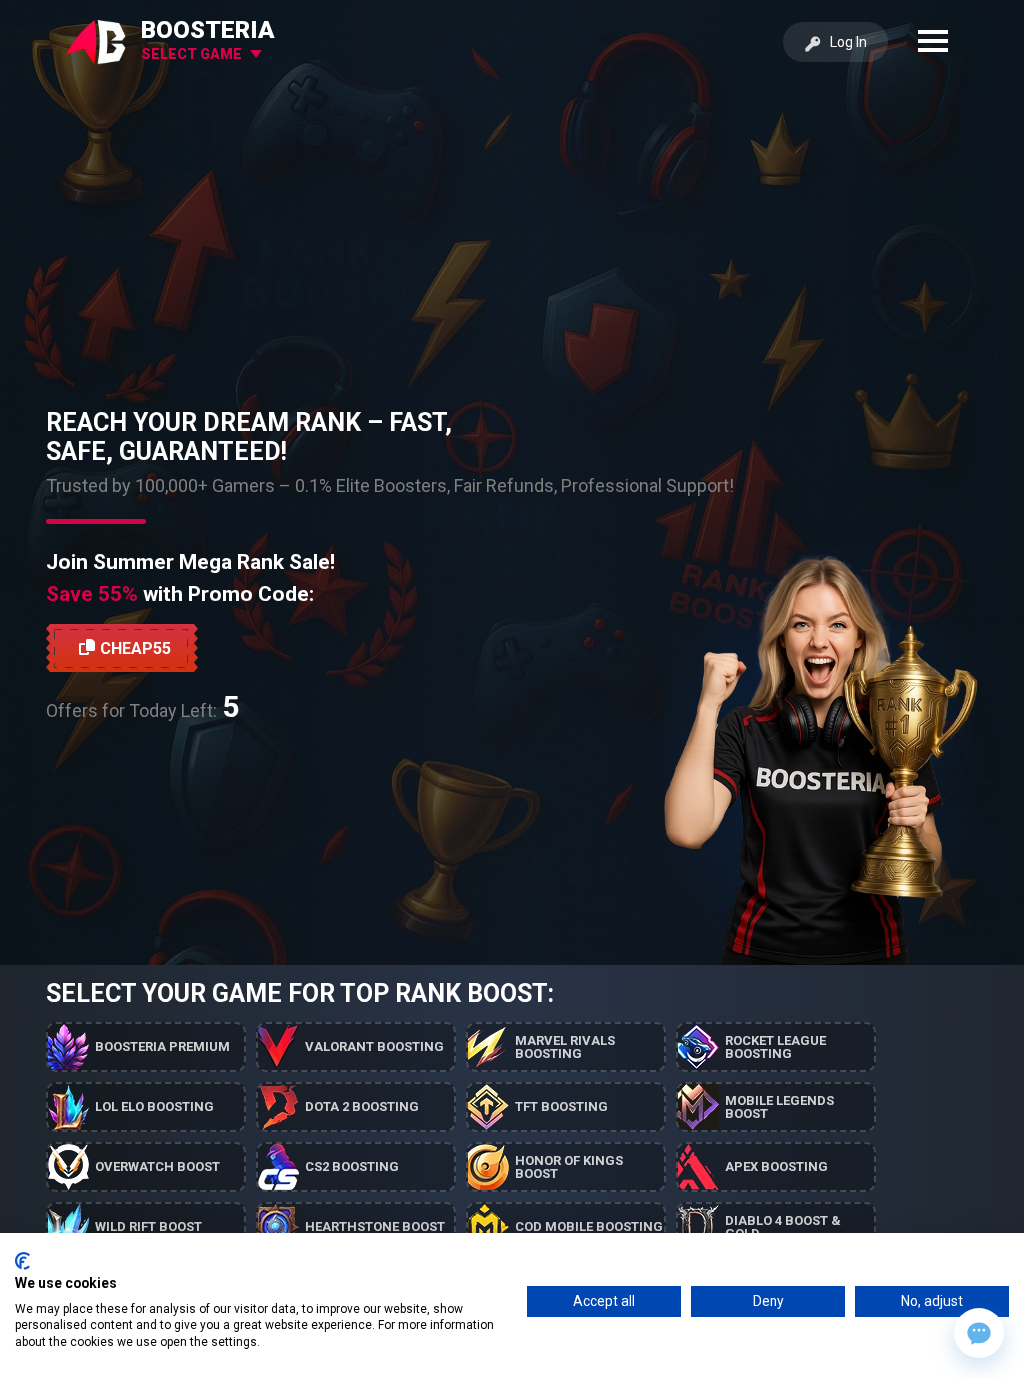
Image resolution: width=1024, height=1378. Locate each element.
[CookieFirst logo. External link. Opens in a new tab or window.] (22, 1261)
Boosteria (208, 30)
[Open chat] (979, 1333)
